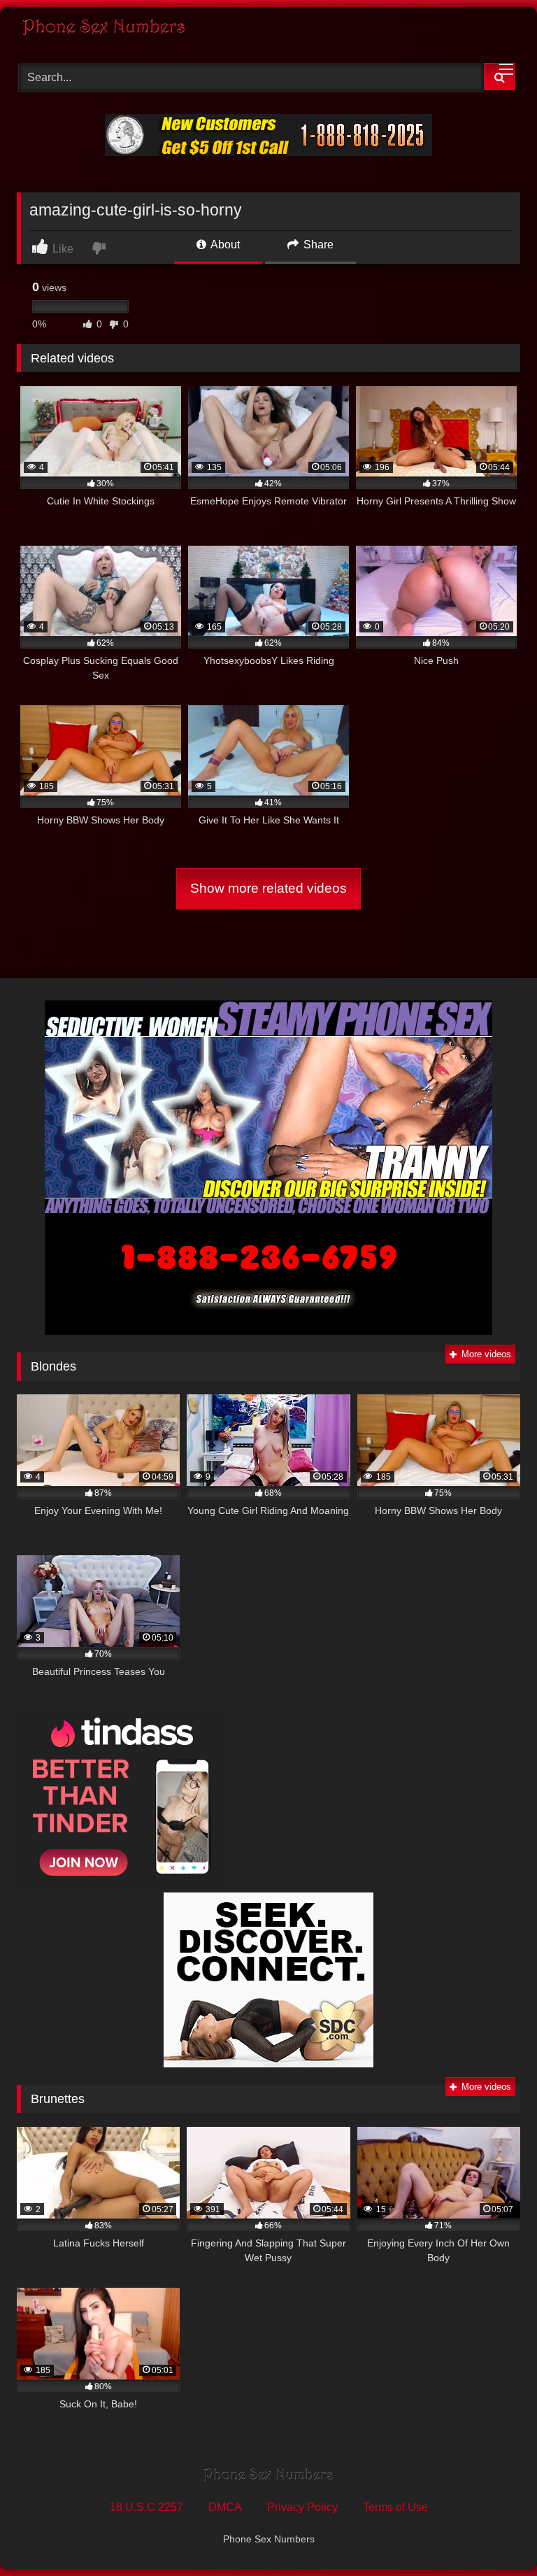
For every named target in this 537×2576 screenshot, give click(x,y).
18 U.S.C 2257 (146, 2507)
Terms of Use (395, 2507)
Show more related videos (268, 888)
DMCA (225, 2507)
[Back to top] (494, 2534)
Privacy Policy (302, 2507)
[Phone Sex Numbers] (268, 30)
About (224, 245)
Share (317, 245)
